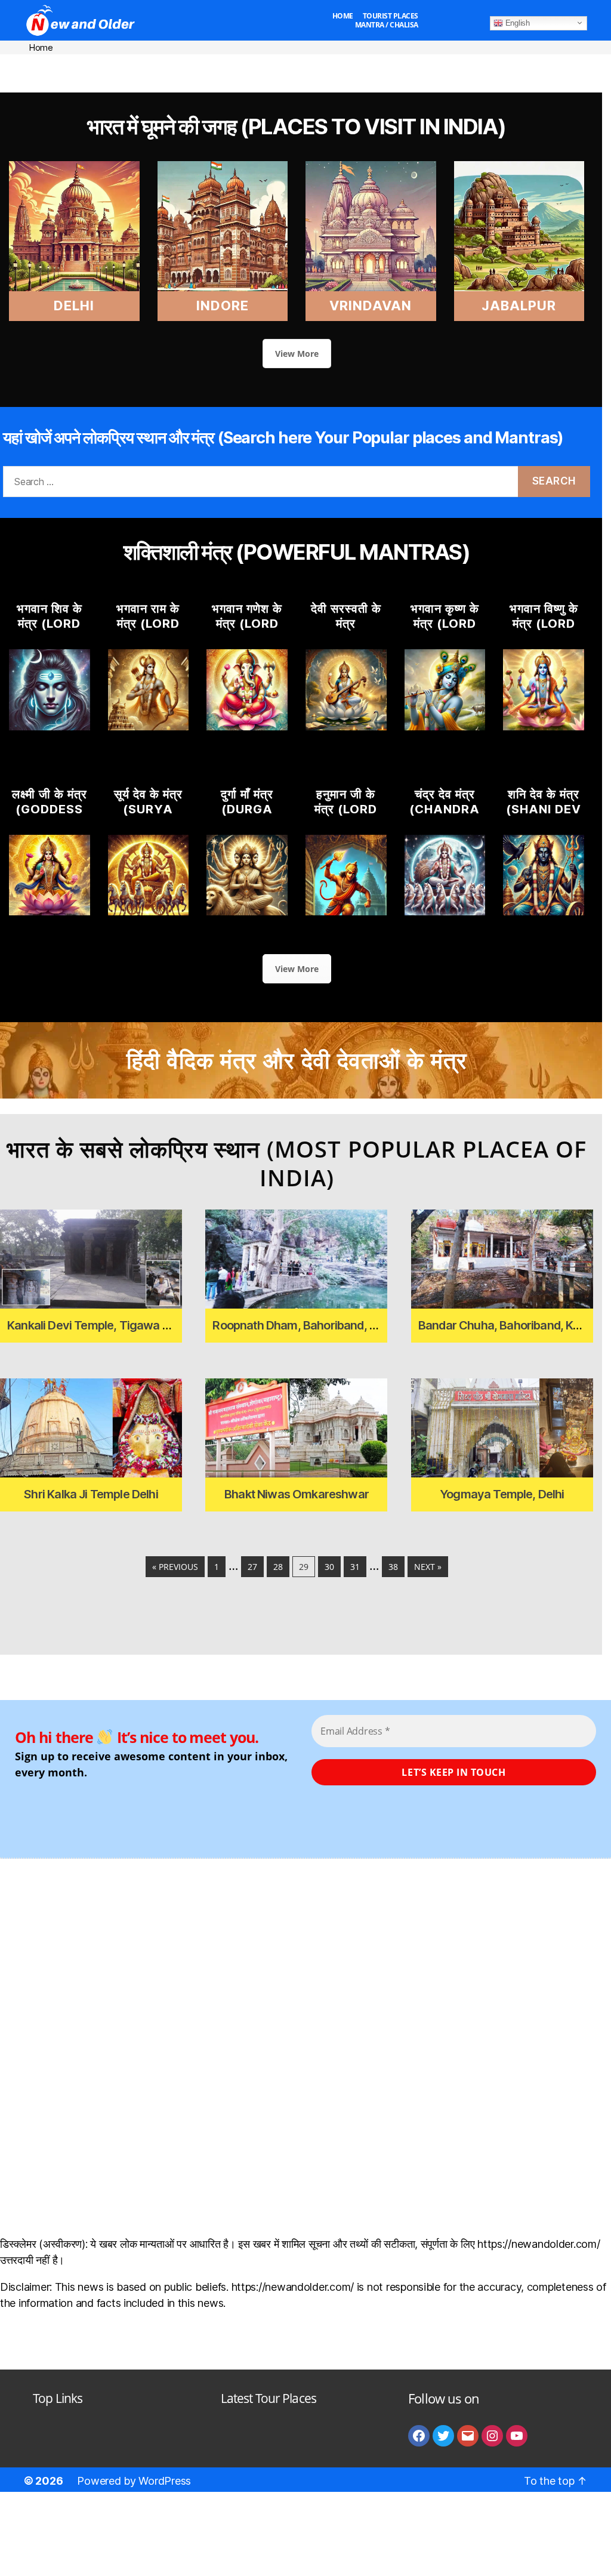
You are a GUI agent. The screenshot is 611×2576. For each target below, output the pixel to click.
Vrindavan (371, 306)
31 (355, 1567)
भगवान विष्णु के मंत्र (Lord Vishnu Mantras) (544, 631)
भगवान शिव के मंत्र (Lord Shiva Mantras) (50, 631)
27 (252, 1567)
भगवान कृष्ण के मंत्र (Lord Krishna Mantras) (445, 631)
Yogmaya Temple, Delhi (502, 1494)
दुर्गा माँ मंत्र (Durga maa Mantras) (247, 817)
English (516, 22)
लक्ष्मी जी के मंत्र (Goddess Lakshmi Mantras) (50, 817)
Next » (428, 1567)
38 (393, 1567)
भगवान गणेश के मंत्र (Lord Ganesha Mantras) (247, 631)
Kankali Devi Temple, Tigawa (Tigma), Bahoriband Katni (154, 1325)
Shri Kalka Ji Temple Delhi (91, 1494)
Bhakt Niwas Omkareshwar (297, 1494)
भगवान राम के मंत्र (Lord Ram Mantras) (148, 631)
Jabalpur (519, 306)
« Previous (175, 1567)
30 (329, 1567)
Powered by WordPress (134, 2481)
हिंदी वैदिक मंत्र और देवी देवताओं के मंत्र (297, 1060)
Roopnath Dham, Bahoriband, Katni (304, 1325)
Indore (223, 306)
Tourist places (391, 16)
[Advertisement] (305, 72)
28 (278, 1567)
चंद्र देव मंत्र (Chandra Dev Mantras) (445, 817)
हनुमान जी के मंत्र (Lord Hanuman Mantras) (346, 817)
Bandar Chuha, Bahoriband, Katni (505, 1325)
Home (343, 16)
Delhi (74, 306)
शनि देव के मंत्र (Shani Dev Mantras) (544, 809)
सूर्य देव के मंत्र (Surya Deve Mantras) (148, 817)
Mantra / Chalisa (387, 25)
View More (297, 354)
